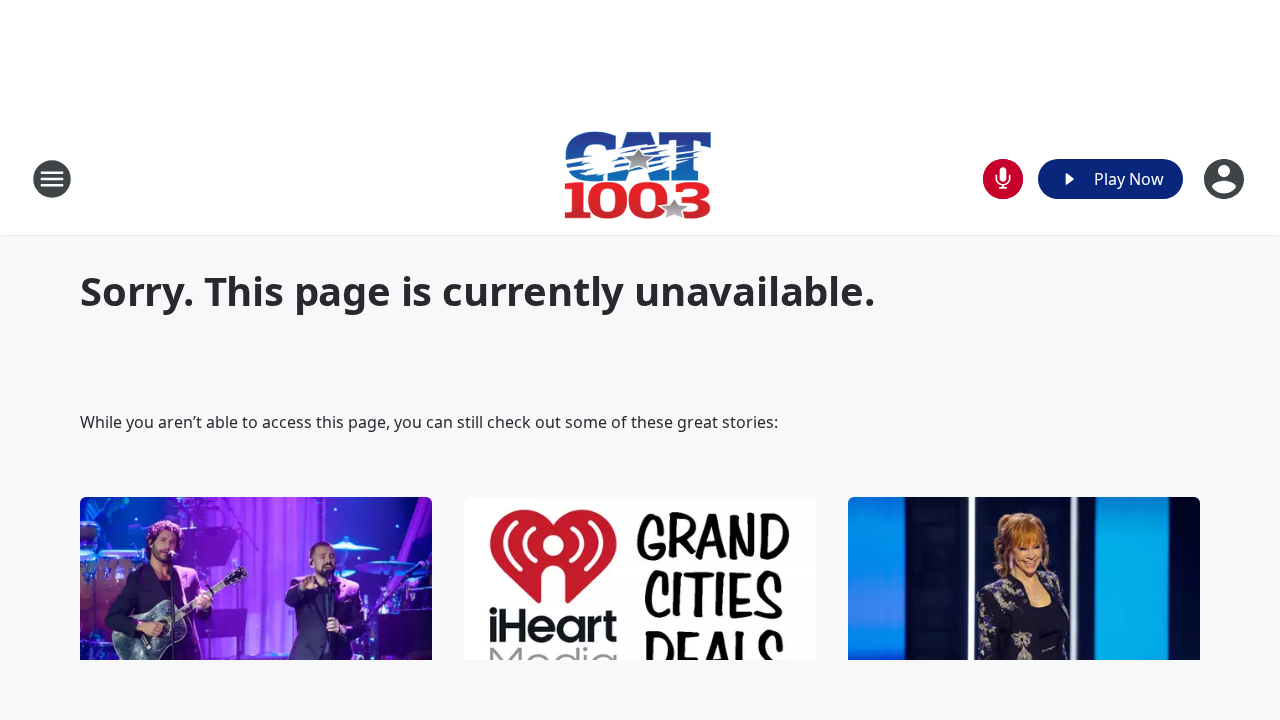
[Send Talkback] (1003, 179)
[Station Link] (640, 178)
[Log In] (1226, 179)
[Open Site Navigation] (52, 179)
